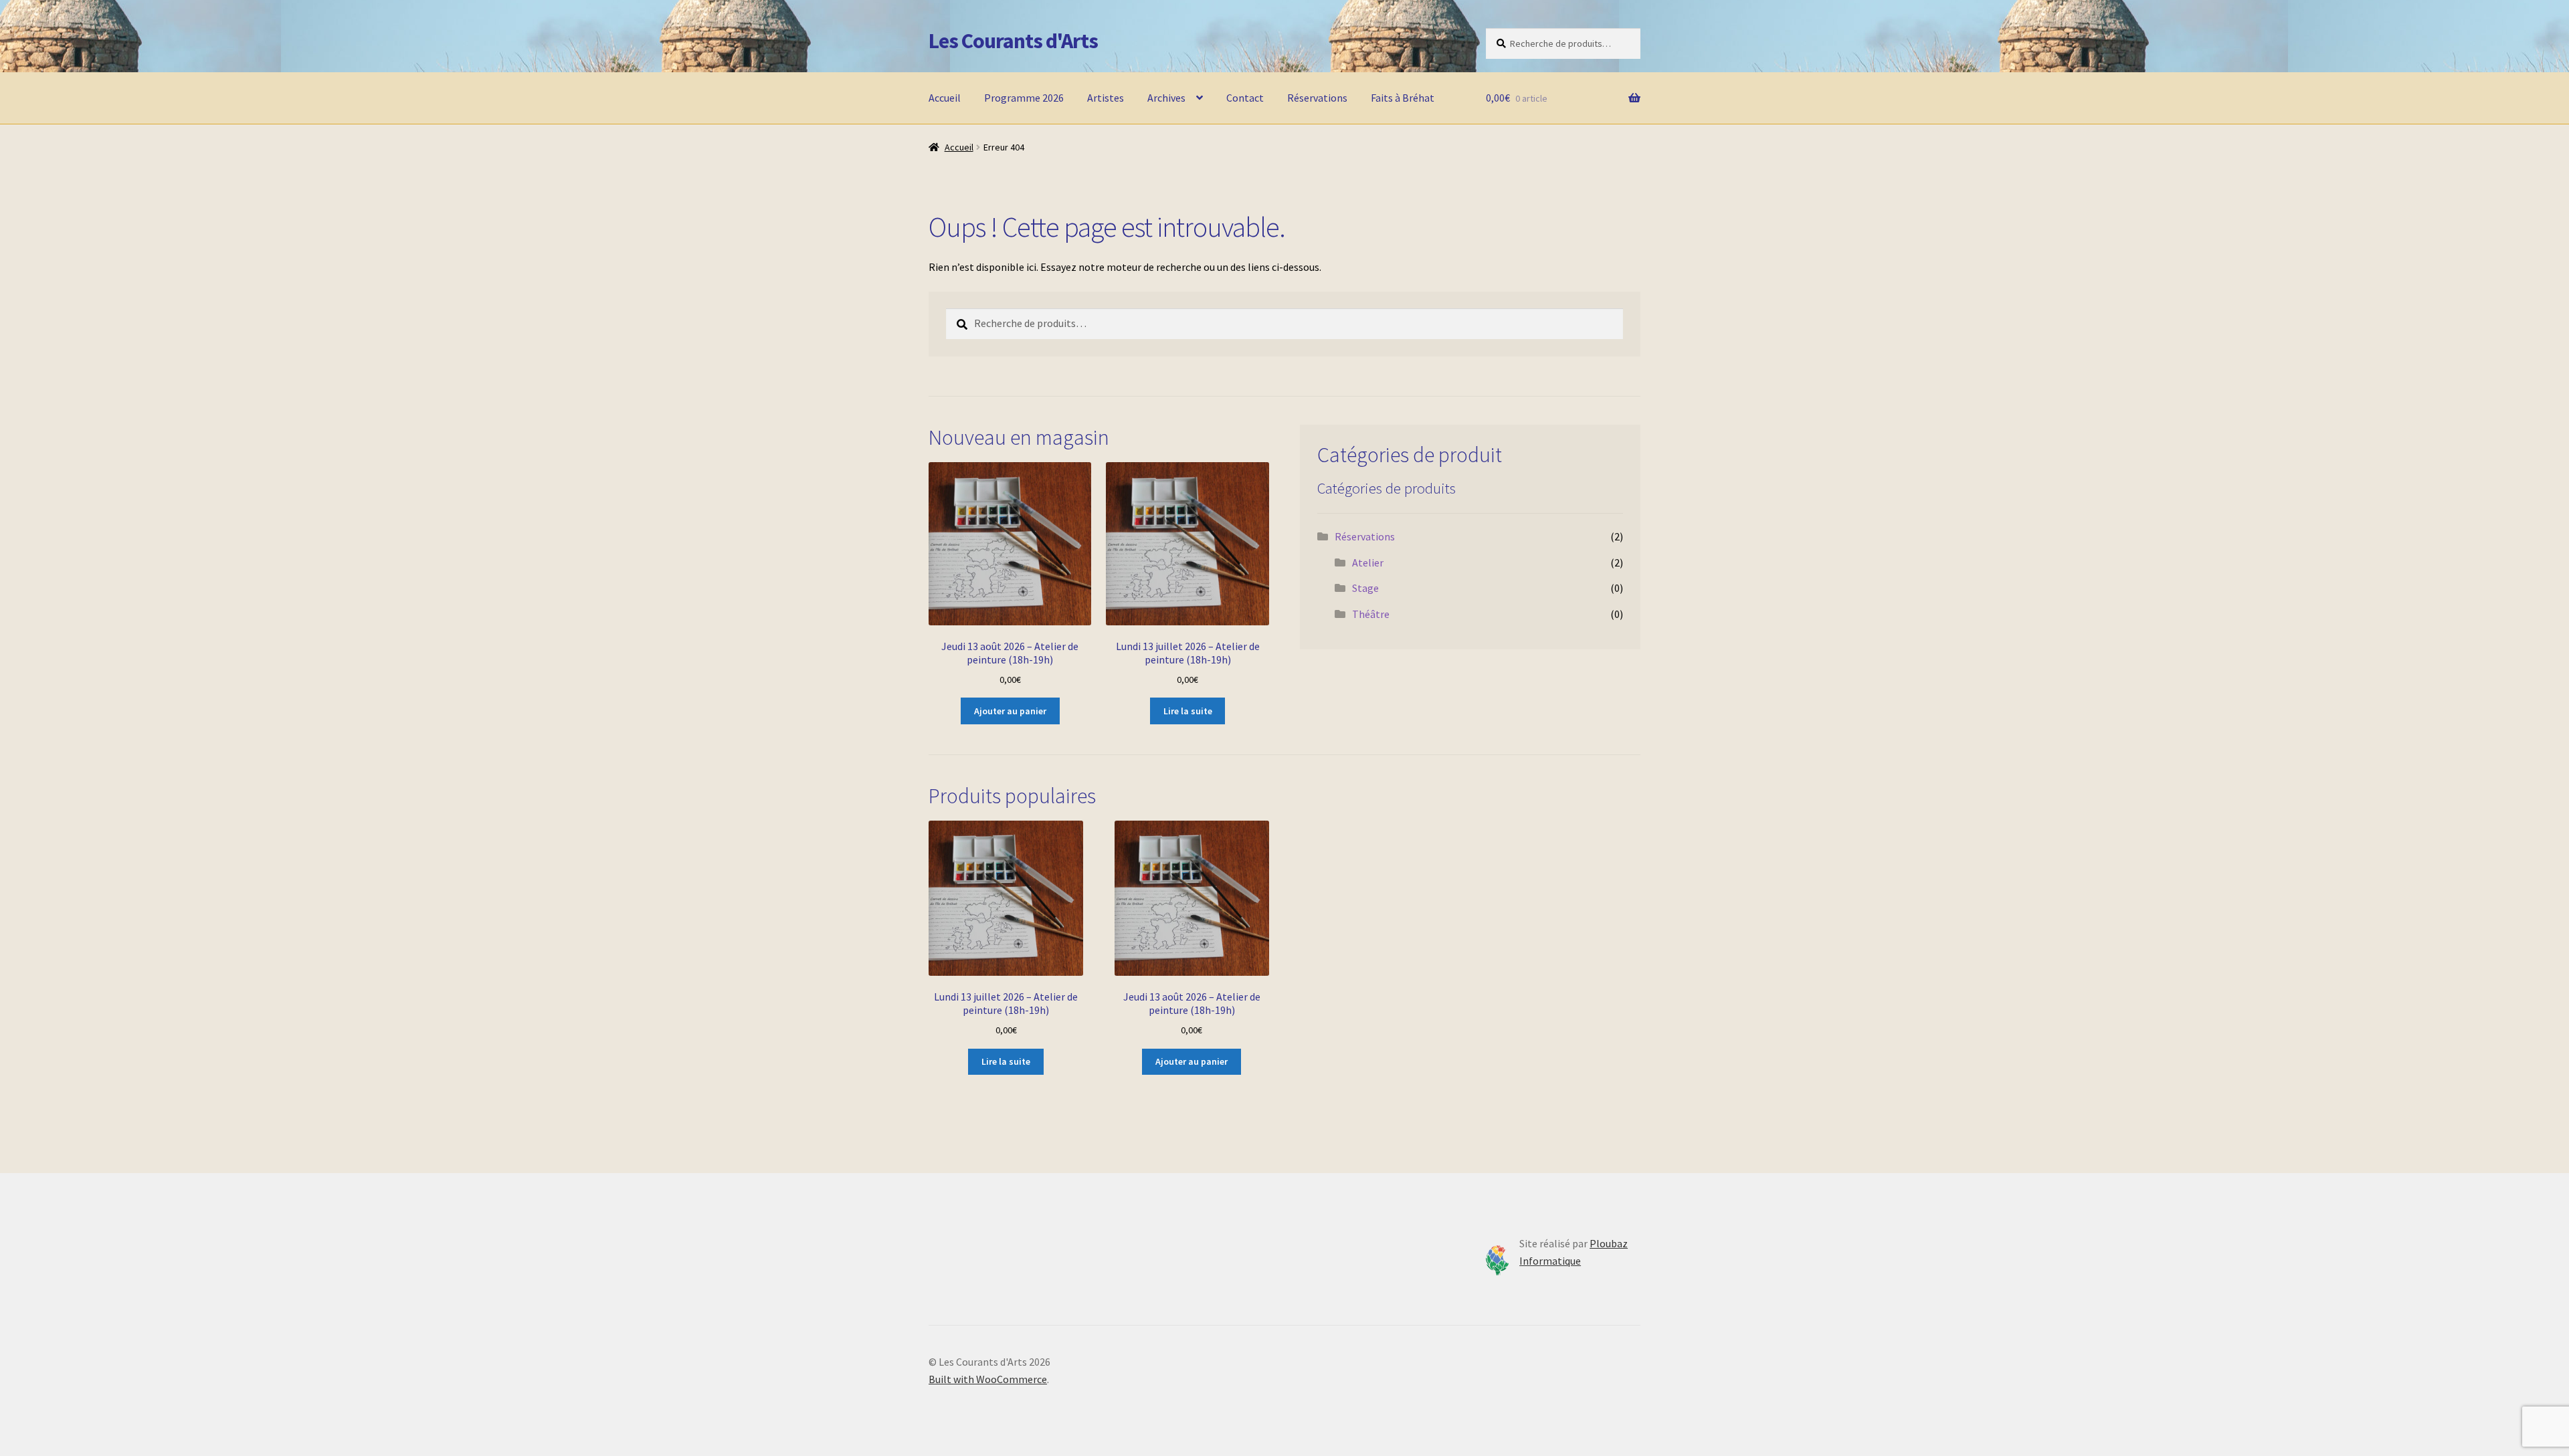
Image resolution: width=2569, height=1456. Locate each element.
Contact (1245, 98)
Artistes (1106, 98)
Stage (1365, 588)
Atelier (1368, 562)
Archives (1166, 98)
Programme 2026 (1024, 98)
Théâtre (1371, 614)
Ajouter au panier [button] (1010, 711)
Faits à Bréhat (1403, 98)
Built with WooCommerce (988, 1379)
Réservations (1317, 98)
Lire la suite (1188, 711)
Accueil (945, 98)
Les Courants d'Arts (1013, 41)
